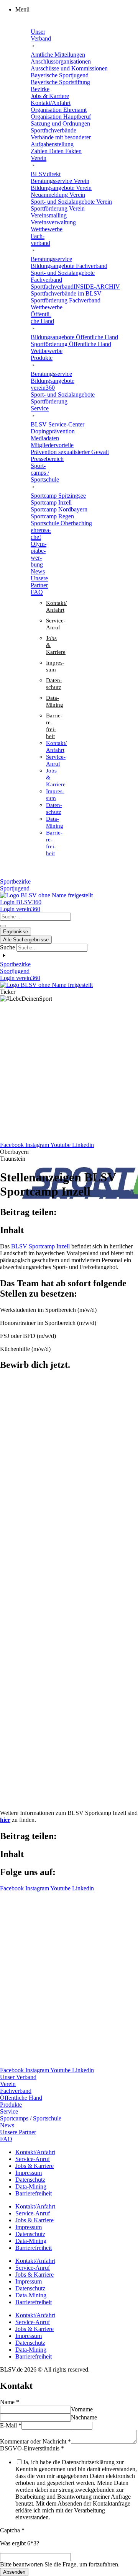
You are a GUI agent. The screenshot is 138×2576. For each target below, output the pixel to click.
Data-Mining (31, 2186)
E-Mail (11, 2425)
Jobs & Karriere (34, 2166)
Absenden (14, 2572)
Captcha (12, 2530)
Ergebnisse (16, 932)
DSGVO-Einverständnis (32, 2448)
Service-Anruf (33, 2159)
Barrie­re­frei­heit (34, 2193)
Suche (7, 947)
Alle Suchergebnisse (26, 940)
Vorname (82, 2409)
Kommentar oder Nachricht (35, 2441)
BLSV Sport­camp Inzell (40, 1246)
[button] (77, 10)
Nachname (84, 2417)
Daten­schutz (30, 2180)
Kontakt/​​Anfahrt (35, 2152)
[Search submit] (3, 926)
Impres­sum (29, 2173)
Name (10, 2402)
